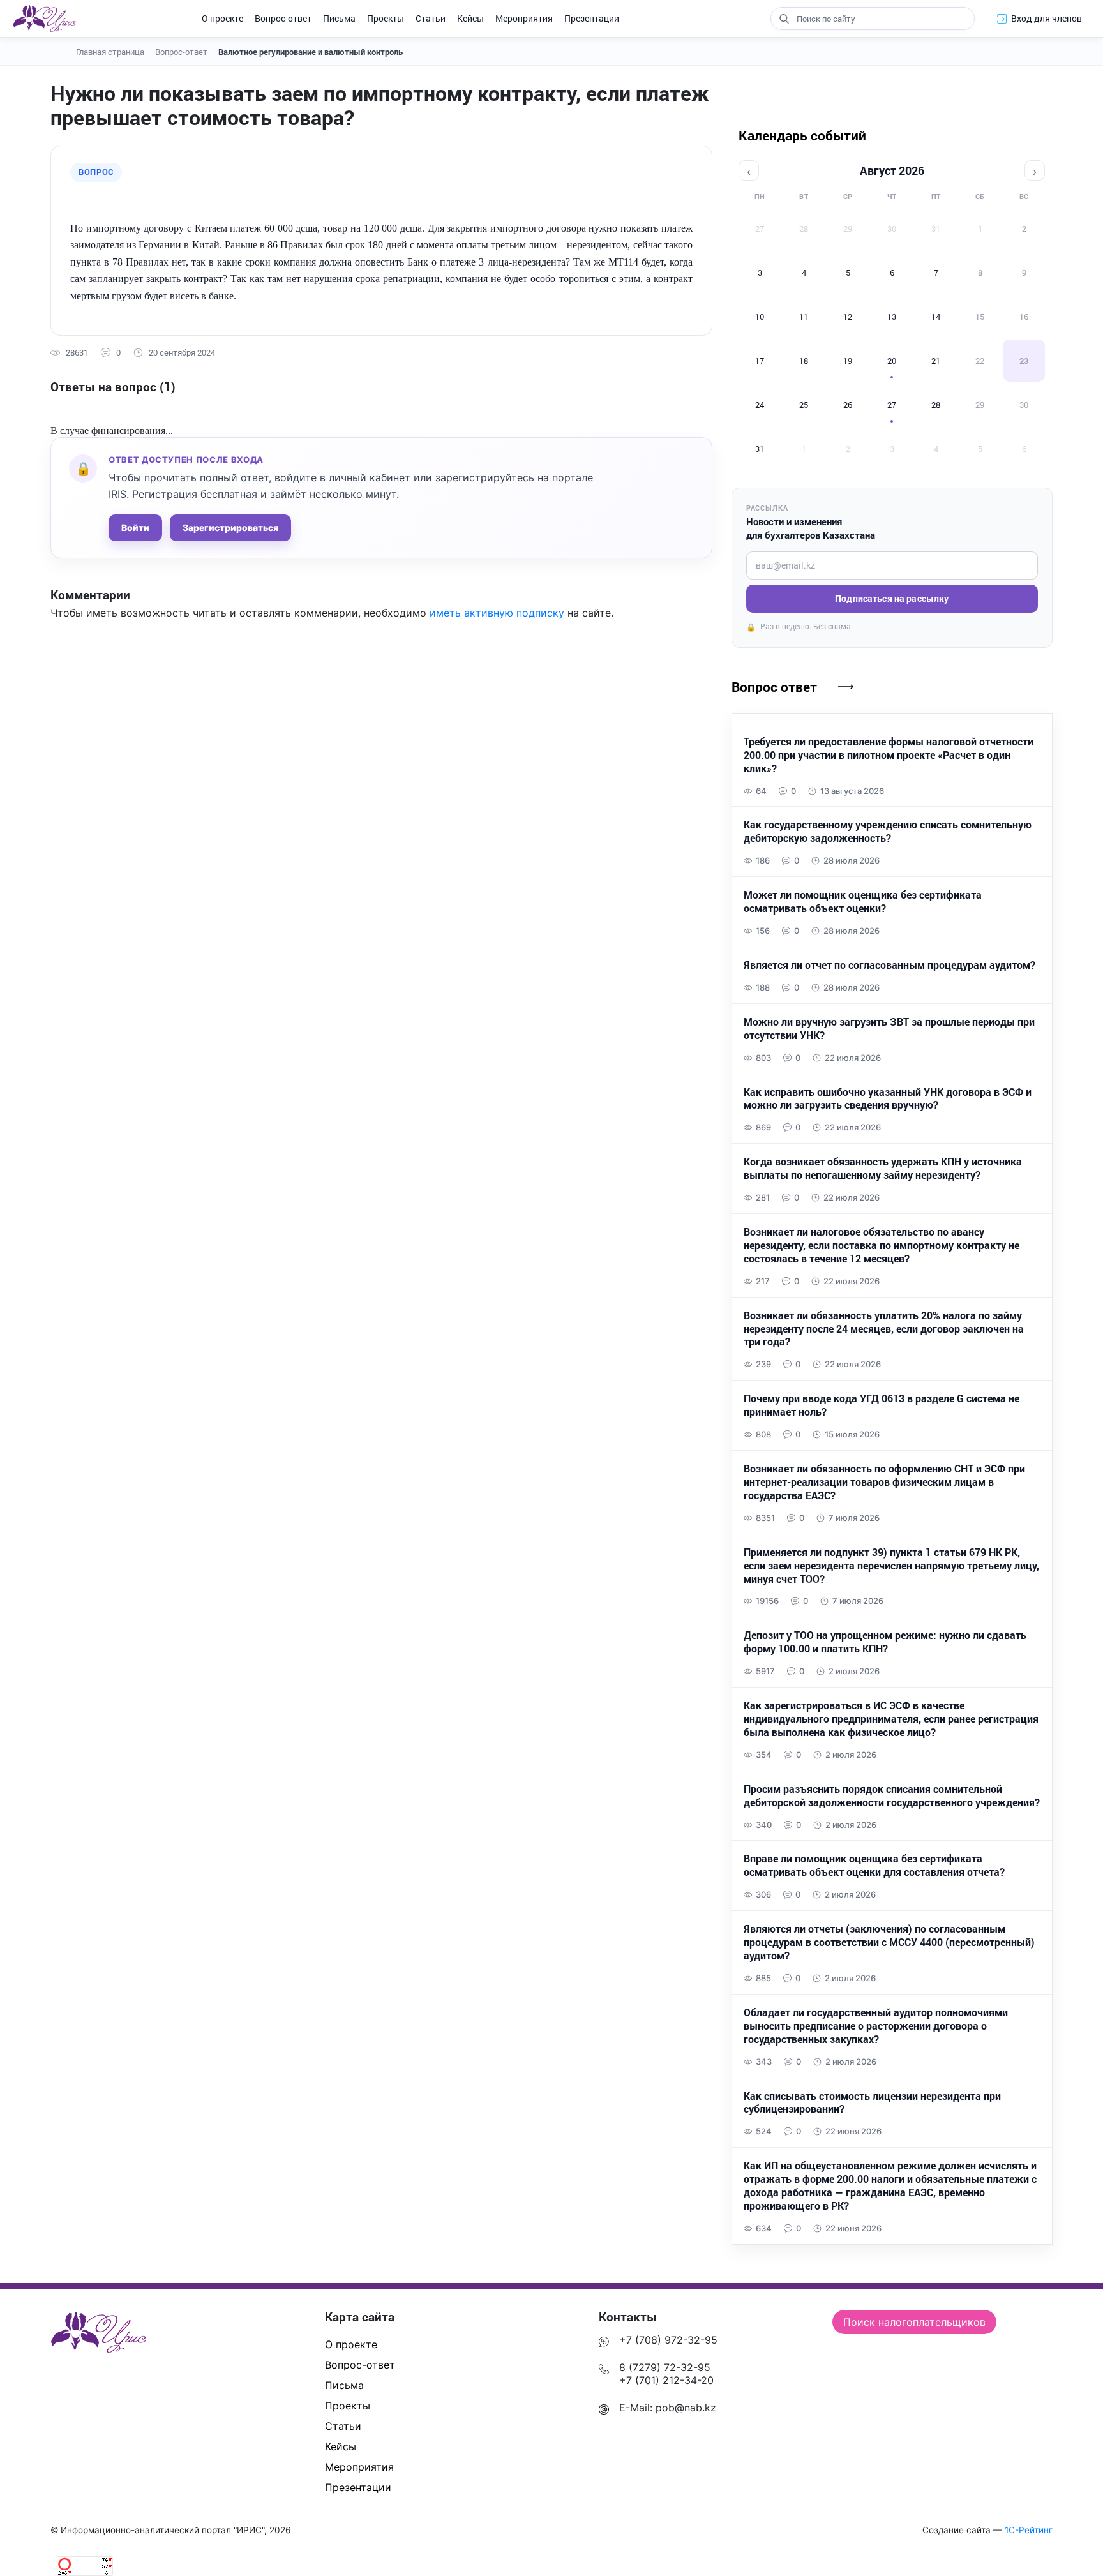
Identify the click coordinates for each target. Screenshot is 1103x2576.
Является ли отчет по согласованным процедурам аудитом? (889, 965)
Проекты (386, 18)
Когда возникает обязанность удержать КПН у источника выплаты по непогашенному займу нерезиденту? (883, 1168)
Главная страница (115, 52)
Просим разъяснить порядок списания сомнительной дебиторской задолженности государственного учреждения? (892, 1796)
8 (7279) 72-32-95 (665, 2367)
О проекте (222, 18)
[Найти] (784, 19)
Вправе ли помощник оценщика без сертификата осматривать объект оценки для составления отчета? (874, 1865)
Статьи (431, 18)
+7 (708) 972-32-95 (668, 2340)
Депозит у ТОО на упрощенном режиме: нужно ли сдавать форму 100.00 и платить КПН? (885, 1642)
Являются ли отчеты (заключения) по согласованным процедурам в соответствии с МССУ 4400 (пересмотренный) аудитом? (889, 1942)
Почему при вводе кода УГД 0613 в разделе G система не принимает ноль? (882, 1405)
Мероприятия (524, 18)
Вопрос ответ (774, 687)
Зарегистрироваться (230, 528)
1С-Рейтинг (1029, 2530)
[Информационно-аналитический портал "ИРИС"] (44, 19)
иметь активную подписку (497, 613)
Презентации (592, 18)
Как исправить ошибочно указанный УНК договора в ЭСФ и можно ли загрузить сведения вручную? (888, 1099)
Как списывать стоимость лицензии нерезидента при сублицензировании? (872, 2103)
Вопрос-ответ (283, 18)
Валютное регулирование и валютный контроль (311, 52)
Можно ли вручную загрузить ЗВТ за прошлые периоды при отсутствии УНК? (889, 1029)
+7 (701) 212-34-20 (666, 2380)
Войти (135, 528)
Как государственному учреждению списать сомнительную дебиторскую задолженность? (888, 831)
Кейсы (470, 18)
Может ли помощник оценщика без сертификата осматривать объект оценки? (863, 902)
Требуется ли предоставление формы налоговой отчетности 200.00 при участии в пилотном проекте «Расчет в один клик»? (889, 755)
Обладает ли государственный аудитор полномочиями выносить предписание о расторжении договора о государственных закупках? (876, 2026)
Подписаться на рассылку (892, 598)
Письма (339, 18)
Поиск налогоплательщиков (914, 2322)
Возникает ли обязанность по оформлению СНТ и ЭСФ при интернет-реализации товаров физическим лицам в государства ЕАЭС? (884, 1482)
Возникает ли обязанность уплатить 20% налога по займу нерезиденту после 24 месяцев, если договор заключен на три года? (884, 1329)
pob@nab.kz (686, 2408)
